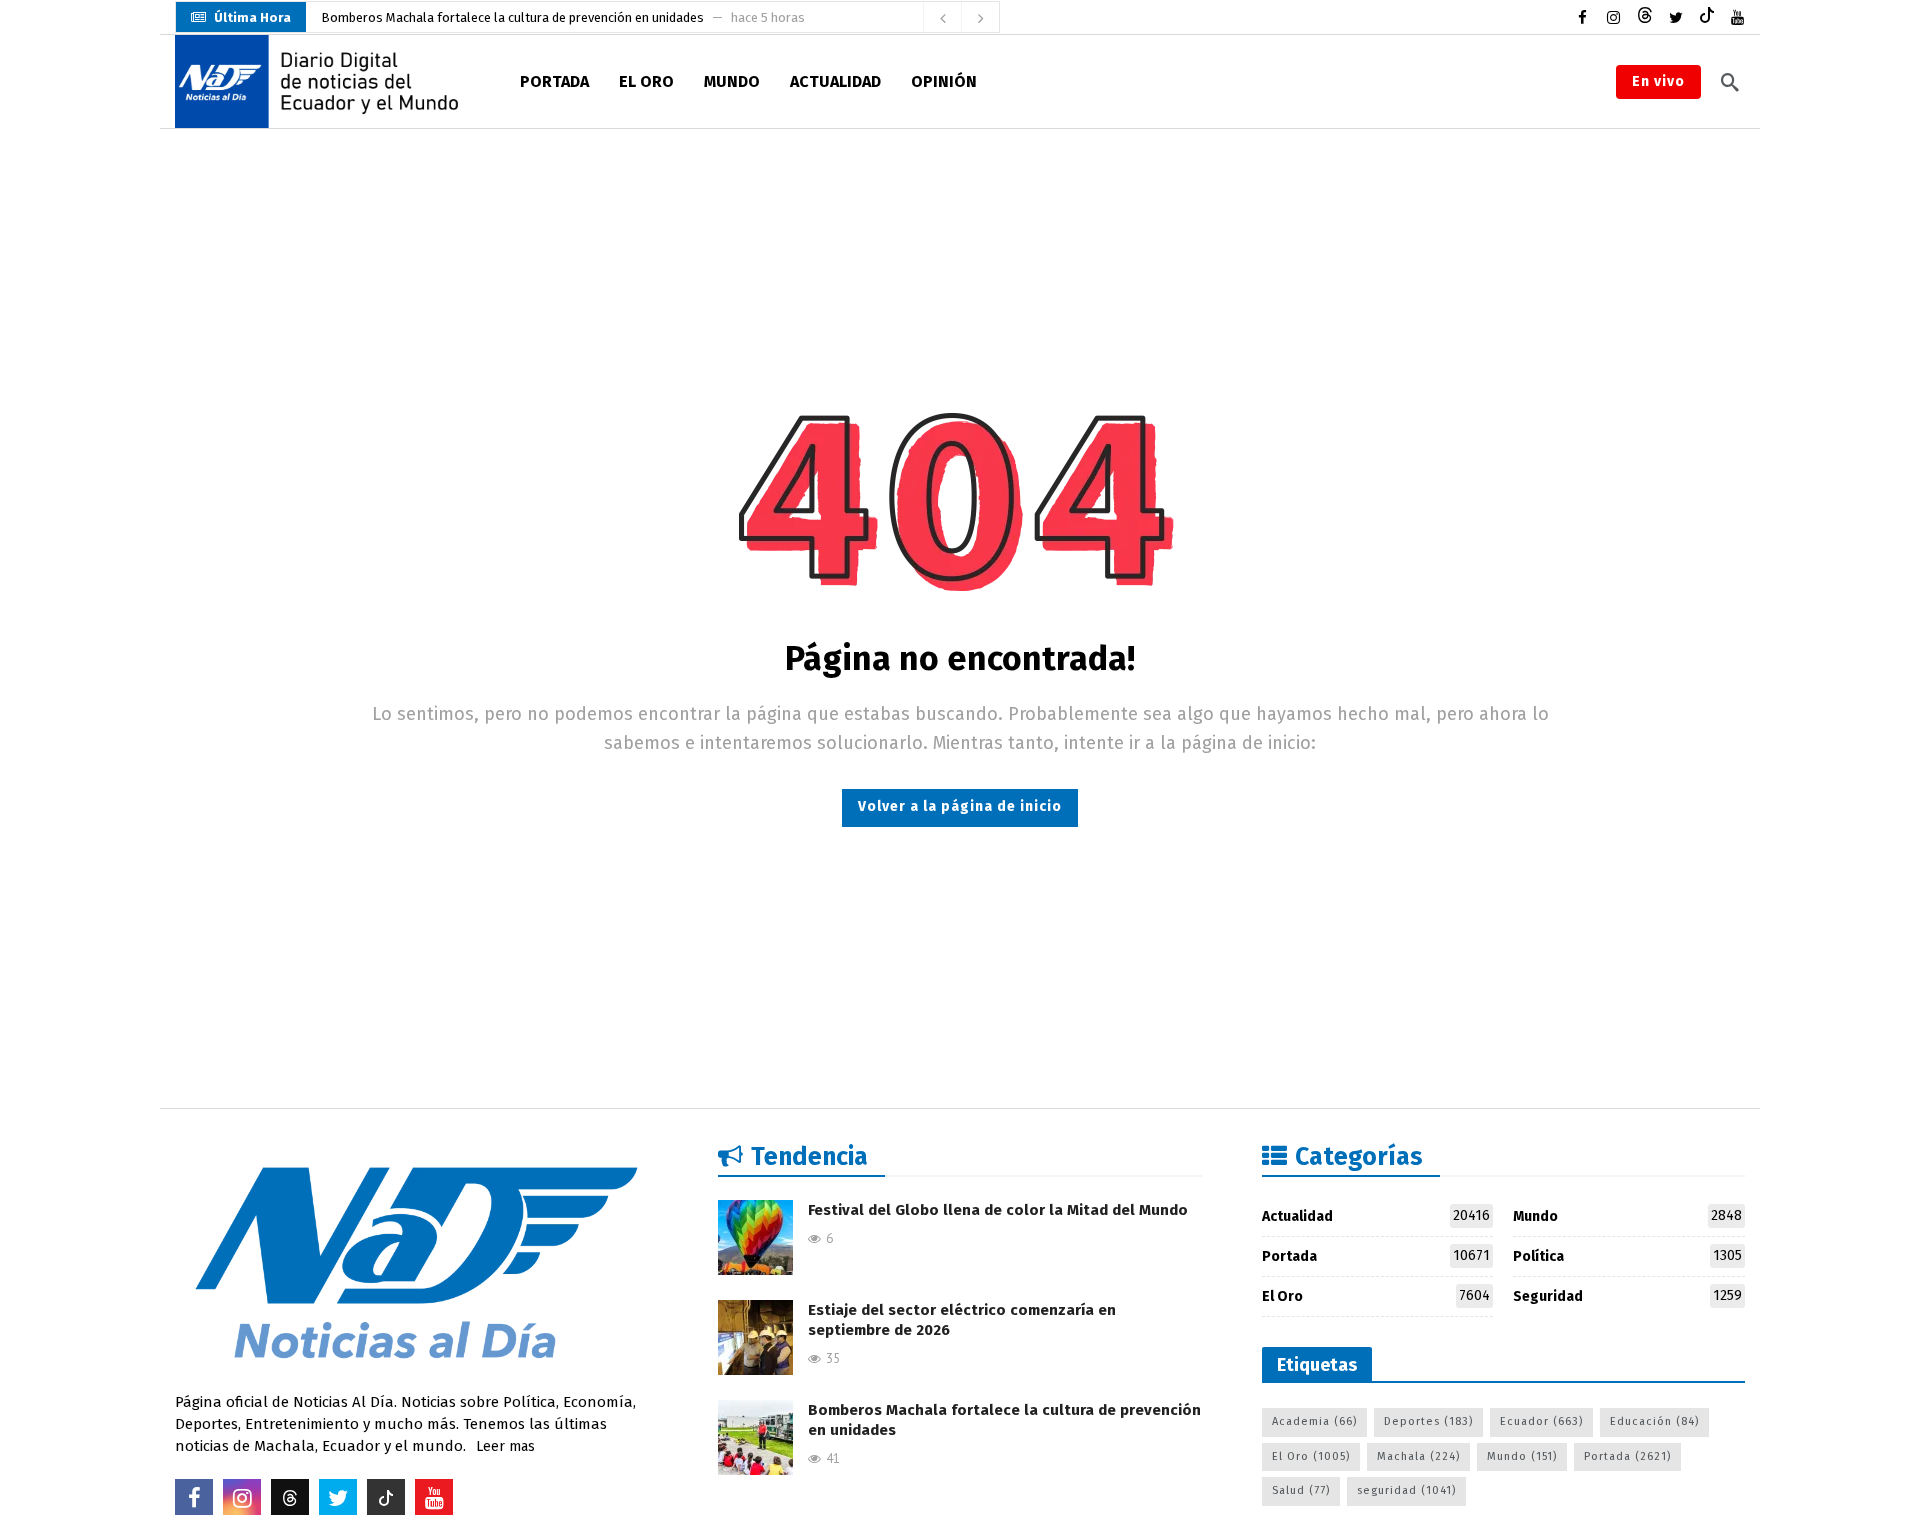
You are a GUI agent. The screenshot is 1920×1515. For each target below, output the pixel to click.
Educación (1654, 1421)
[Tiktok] (1706, 17)
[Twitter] (1675, 17)
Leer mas (505, 1446)
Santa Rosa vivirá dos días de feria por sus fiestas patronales (499, 31)
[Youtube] (1737, 17)
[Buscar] (1730, 82)
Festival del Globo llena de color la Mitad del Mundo (998, 1210)
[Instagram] (1613, 17)
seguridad (1406, 1490)
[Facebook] (1582, 17)
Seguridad (1627, 1296)
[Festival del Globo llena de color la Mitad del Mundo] (755, 1237)
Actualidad (1376, 1216)
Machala (1418, 1456)
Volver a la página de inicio (960, 806)
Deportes (1428, 1421)
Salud (1301, 1490)
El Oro (1376, 1296)
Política (1627, 1256)
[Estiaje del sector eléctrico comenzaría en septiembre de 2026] (755, 1337)
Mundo (1627, 1216)
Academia (1314, 1421)
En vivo (1658, 81)
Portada (1376, 1256)
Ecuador (1541, 1421)
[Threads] (1644, 17)
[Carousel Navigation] (961, 18)
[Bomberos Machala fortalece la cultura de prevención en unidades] (755, 1437)
